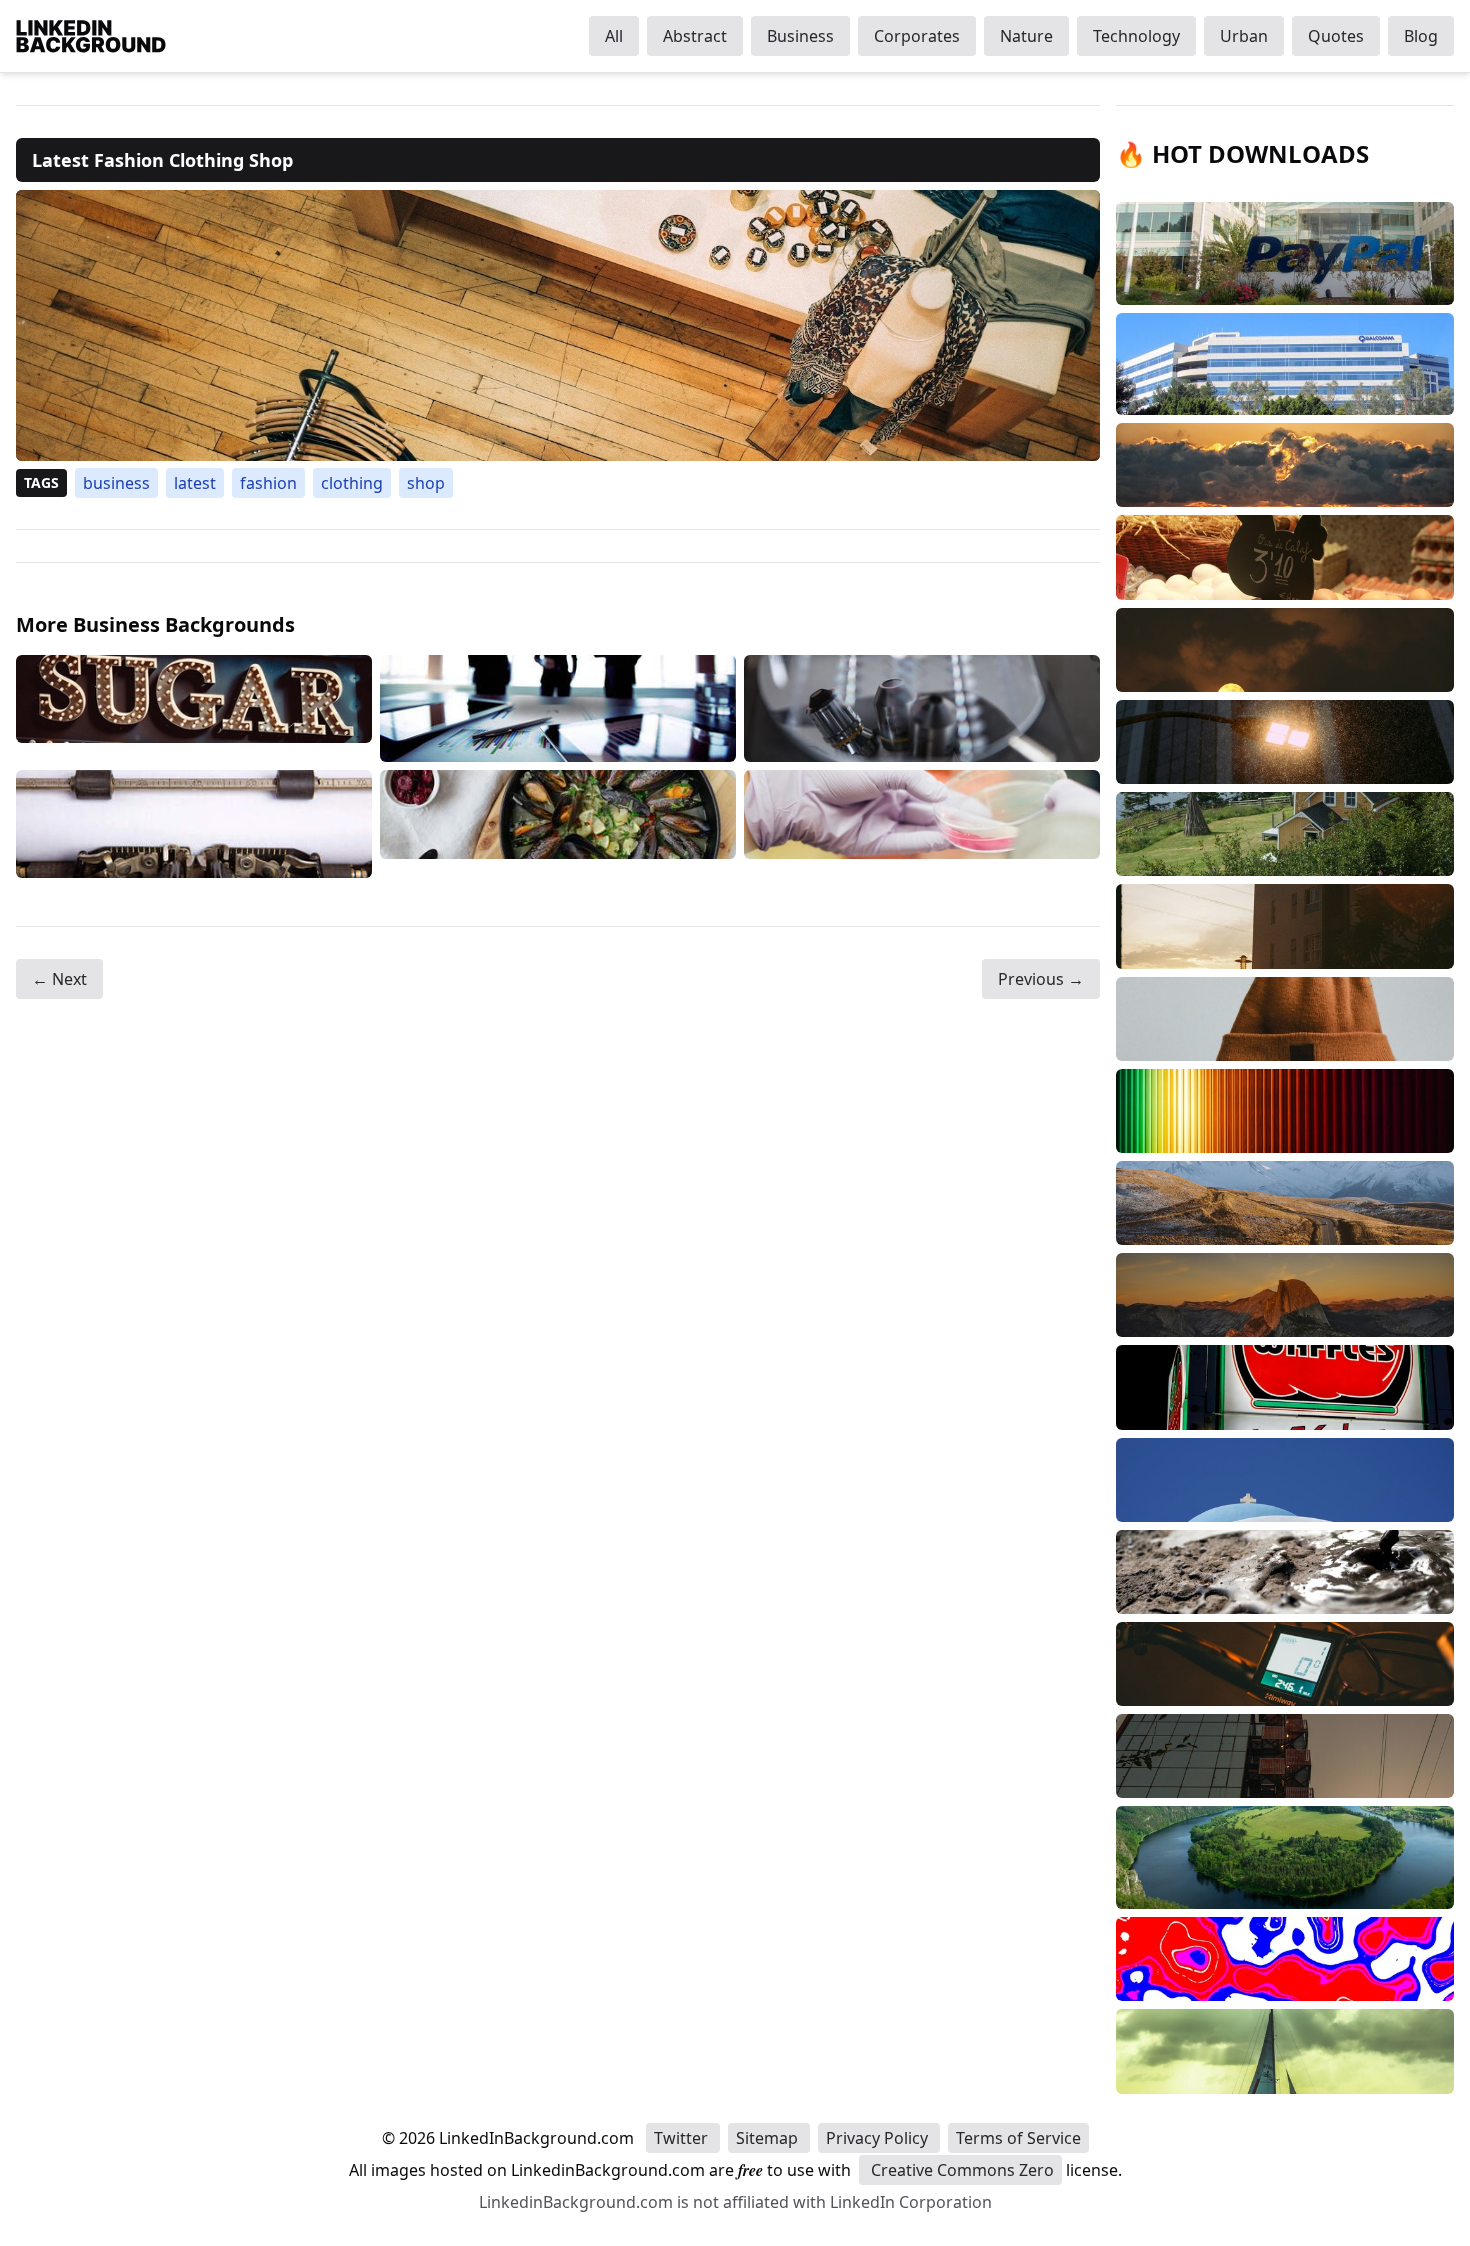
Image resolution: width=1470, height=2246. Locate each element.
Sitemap (769, 2138)
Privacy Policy (879, 2138)
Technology (1136, 36)
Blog (1421, 36)
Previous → (1041, 979)
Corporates (917, 36)
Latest (195, 483)
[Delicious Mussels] (558, 824)
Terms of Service (1018, 2138)
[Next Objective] (922, 709)
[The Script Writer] (194, 824)
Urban (1244, 36)
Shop (426, 483)
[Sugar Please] (194, 709)
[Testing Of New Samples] (922, 824)
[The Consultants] (558, 709)
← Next (59, 979)
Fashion (268, 483)
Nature (1026, 36)
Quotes (1336, 36)
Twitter (683, 2138)
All (614, 36)
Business (800, 36)
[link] (558, 325)
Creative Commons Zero (960, 2170)
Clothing (352, 483)
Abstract (695, 36)
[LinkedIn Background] (91, 36)
